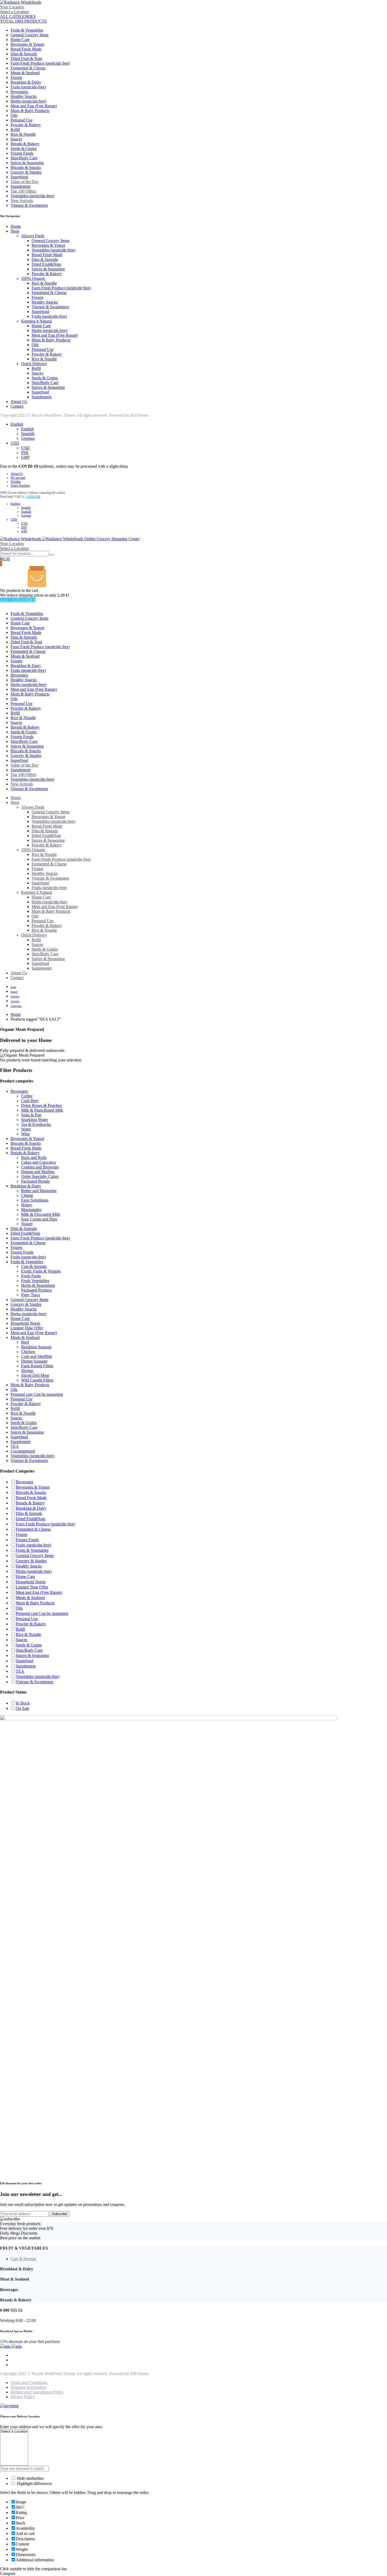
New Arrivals (22, 201)
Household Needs (25, 1323)
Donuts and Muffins (38, 1172)
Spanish (28, 434)
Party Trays (31, 1295)
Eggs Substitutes (35, 1200)
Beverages (19, 92)
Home (16, 226)
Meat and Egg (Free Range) (34, 106)
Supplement (20, 186)
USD (15, 443)
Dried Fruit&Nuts (46, 264)
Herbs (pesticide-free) (28, 101)
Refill (15, 130)
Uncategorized (23, 1451)
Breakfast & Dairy (26, 82)
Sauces (16, 139)
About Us (19, 402)
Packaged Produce (36, 1290)
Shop (15, 231)
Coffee (27, 1096)
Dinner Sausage (34, 1361)
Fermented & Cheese (28, 68)
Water (26, 1129)
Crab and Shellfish (36, 1356)
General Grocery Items (29, 35)
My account (18, 478)
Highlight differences (34, 2484)
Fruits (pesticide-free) (28, 87)
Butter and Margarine (39, 1191)
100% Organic (33, 278)
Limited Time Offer (27, 1328)
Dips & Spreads (24, 54)
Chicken (28, 1352)
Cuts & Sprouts (34, 1266)
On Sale (23, 1708)
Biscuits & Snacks (26, 167)
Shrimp (27, 1371)
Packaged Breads (35, 1181)
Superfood (19, 177)
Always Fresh (33, 236)
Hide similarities (30, 2478)
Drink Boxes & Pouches (41, 1105)
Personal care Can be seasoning (37, 1394)
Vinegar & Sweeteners (29, 205)
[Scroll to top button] (375, 2564)
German (28, 438)
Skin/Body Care (24, 158)
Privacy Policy (23, 2397)
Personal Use (21, 120)
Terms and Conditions (29, 2383)
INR (25, 453)
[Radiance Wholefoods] (21, 2)
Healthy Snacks (24, 96)
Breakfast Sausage (36, 1347)
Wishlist (16, 482)
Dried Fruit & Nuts (26, 59)
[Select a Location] (14, 2432)
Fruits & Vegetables (27, 30)
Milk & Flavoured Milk (41, 1214)
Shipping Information (28, 2387)
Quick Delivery (34, 364)
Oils (14, 115)
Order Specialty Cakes (40, 1176)
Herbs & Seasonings (38, 1285)
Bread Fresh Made (26, 49)
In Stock (23, 1703)
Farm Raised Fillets (37, 1366)
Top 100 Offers (23, 191)
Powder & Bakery (26, 125)
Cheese (27, 1195)
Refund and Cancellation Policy (37, 2392)
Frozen (16, 77)
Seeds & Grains (24, 148)
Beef (25, 1342)
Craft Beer (30, 1101)
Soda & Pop (31, 1115)
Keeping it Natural (36, 321)
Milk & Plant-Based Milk (42, 1110)
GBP (25, 457)
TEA (15, 1446)
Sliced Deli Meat (35, 1375)
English (17, 424)
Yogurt (27, 1224)
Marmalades (31, 1210)
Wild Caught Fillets (37, 1380)
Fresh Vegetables (35, 1281)
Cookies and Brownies (40, 1167)
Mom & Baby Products (30, 111)
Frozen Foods (22, 153)
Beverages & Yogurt (27, 44)
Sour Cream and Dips (39, 1219)
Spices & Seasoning (27, 163)
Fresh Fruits (31, 1276)
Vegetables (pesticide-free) (32, 196)
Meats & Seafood (25, 73)
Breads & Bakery (25, 144)
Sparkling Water (34, 1120)
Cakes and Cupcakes (38, 1162)
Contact (17, 406)
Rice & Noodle (23, 134)
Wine (25, 1134)
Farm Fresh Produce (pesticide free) (40, 63)
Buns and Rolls (34, 1158)
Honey (27, 1205)
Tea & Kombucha (36, 1124)
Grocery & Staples (26, 172)
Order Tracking (20, 486)
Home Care (20, 40)
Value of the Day (25, 182)
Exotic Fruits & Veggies (41, 1271)
